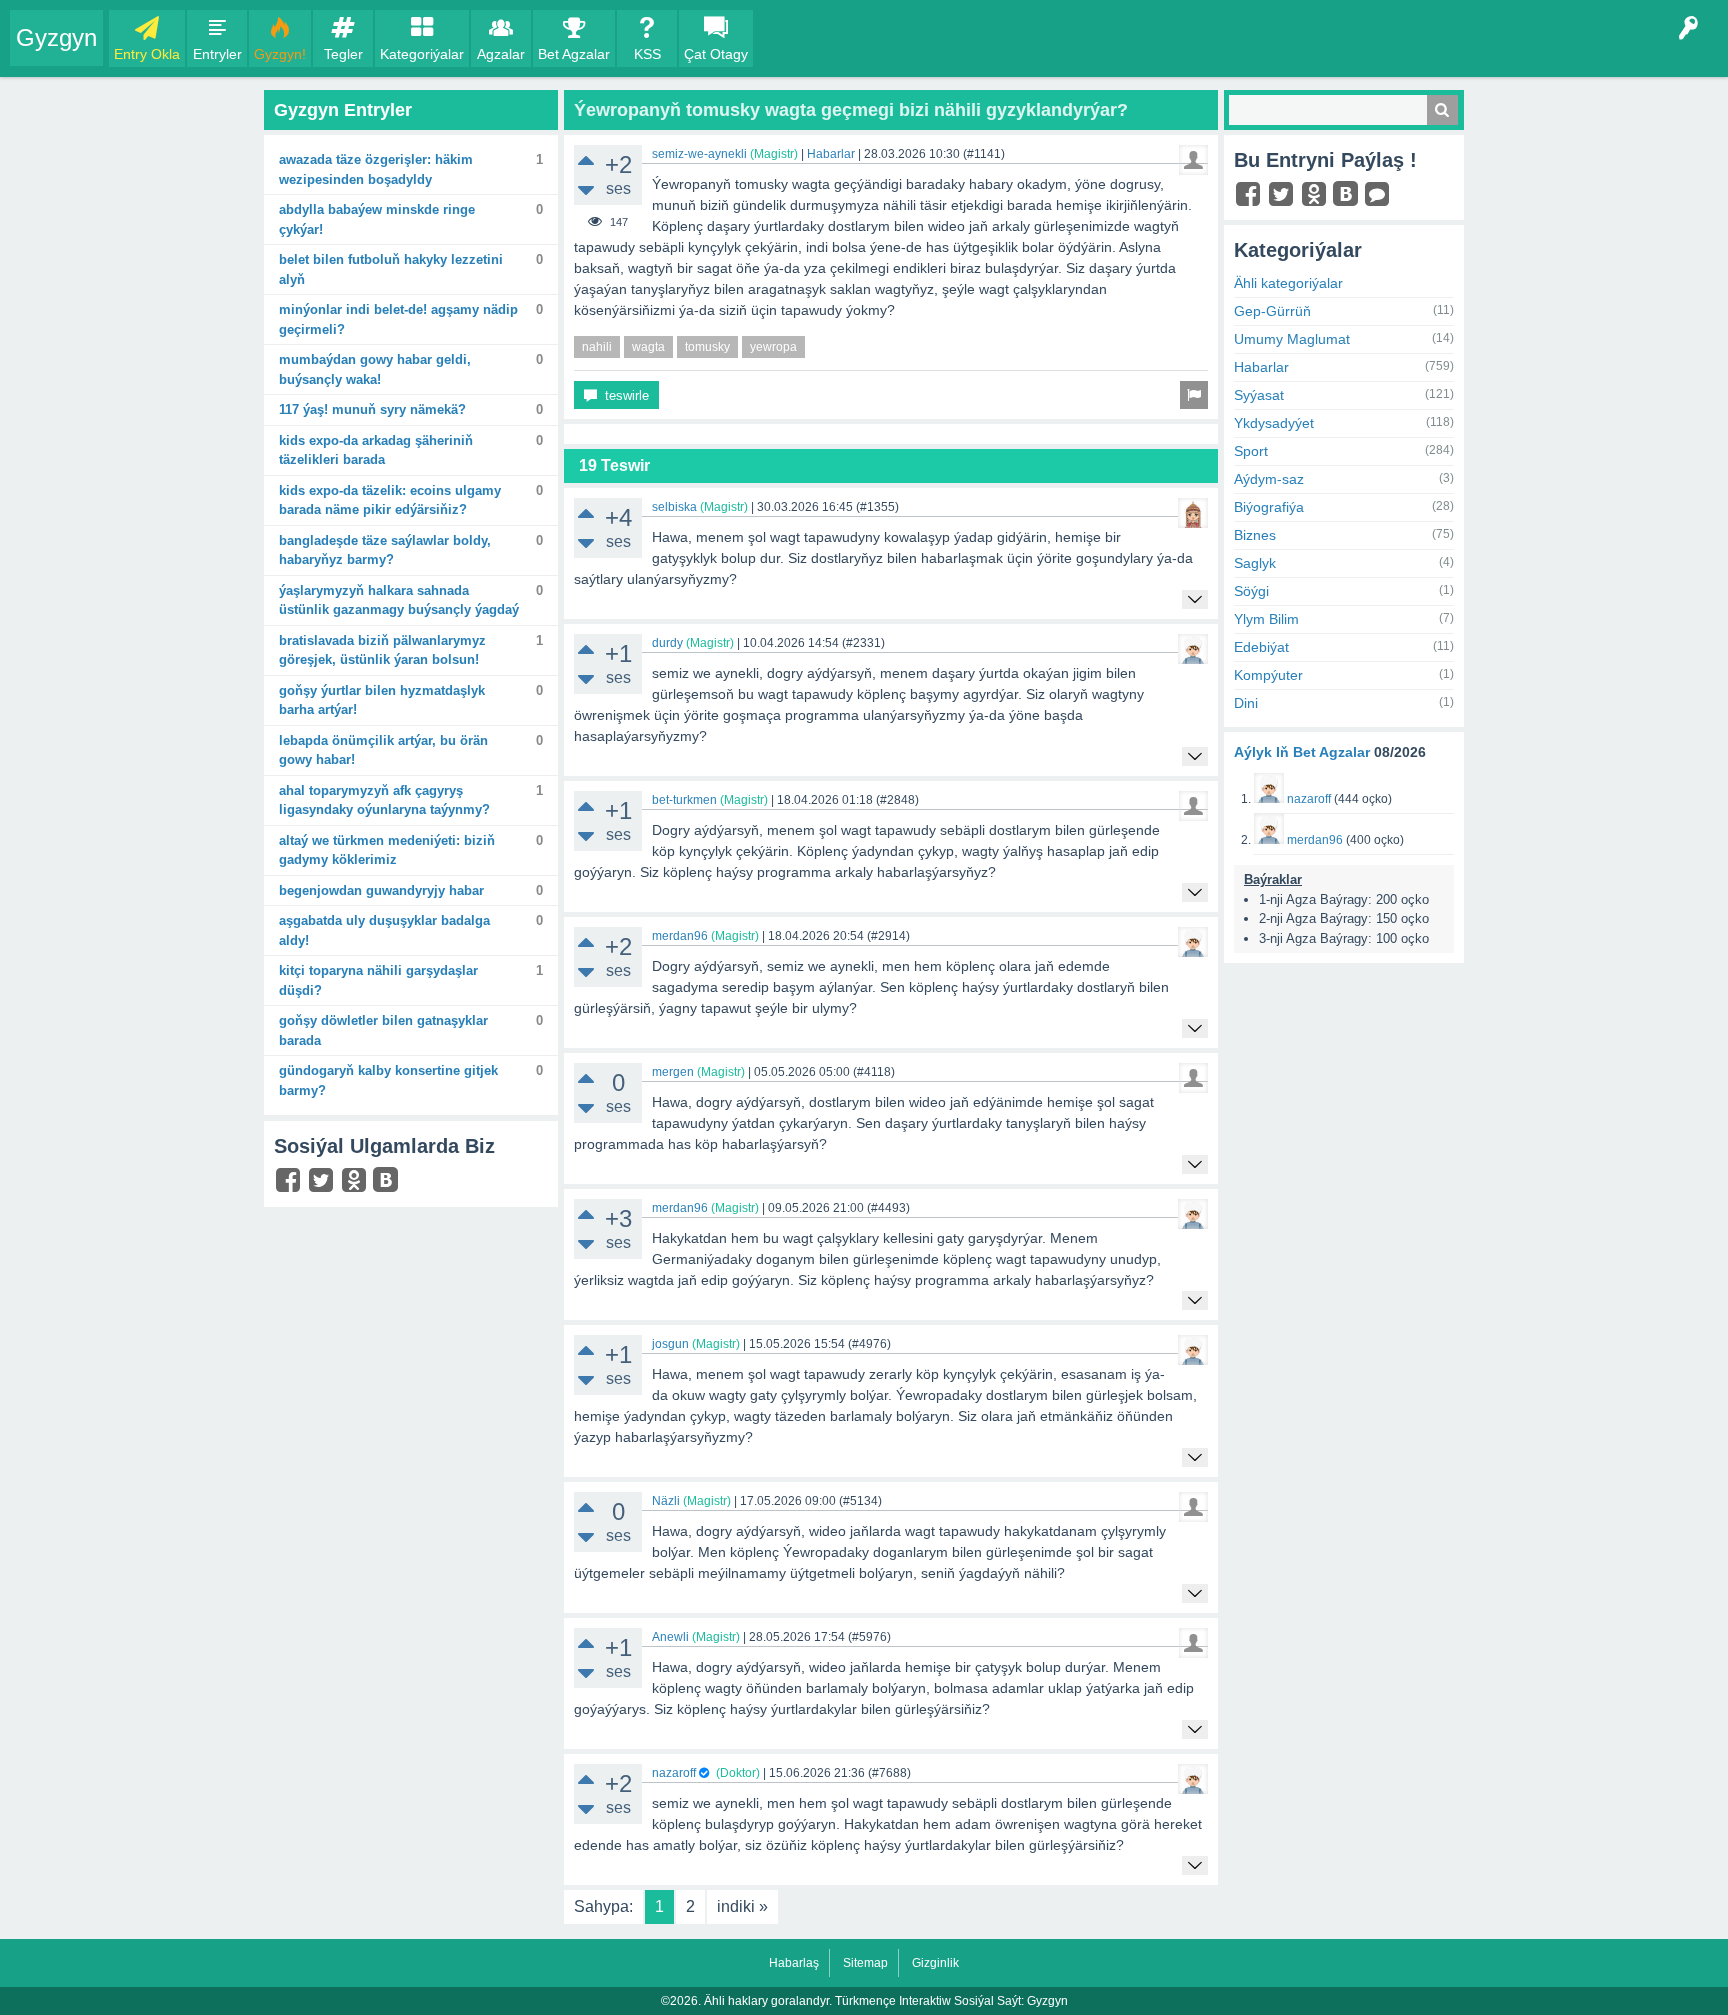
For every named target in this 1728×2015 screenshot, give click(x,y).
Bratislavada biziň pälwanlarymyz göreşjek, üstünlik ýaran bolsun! (382, 650)
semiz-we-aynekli (699, 154)
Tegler (343, 54)
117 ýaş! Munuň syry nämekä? (372, 409)
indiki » (742, 1906)
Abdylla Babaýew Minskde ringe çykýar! (377, 219)
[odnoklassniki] (356, 1184)
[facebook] (290, 1184)
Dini (1246, 703)
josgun (670, 1344)
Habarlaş (794, 1963)
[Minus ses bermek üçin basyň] (586, 190)
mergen (673, 1072)
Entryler (217, 54)
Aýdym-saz (1269, 479)
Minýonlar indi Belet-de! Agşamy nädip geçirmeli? (398, 319)
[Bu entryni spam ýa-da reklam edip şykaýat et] (1194, 395)
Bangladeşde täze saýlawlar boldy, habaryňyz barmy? (385, 550)
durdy (667, 643)
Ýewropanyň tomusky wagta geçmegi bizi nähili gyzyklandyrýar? (851, 110)
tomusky (707, 347)
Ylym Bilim (1266, 619)
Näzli (666, 1501)
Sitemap (865, 1963)
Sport (1251, 451)
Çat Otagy (716, 54)
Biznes (1255, 535)
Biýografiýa (1269, 507)
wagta (648, 347)
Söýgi (1251, 591)
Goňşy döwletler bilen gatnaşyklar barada (383, 1030)
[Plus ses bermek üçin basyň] (586, 159)
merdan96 (680, 936)
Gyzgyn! (280, 54)
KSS (647, 54)
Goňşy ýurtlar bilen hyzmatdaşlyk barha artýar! (382, 700)
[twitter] (323, 1184)
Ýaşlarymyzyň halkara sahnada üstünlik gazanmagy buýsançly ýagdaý (399, 600)
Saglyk (1255, 563)
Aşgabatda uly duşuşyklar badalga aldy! (384, 930)
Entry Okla (147, 54)
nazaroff (674, 1773)
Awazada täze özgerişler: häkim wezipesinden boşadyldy (376, 169)
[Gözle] (1442, 110)
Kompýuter (1268, 675)
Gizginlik (935, 1963)
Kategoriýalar (422, 54)
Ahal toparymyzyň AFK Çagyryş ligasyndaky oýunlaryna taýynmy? (384, 800)
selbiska (674, 507)
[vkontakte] (388, 1182)
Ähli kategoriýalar (1288, 283)
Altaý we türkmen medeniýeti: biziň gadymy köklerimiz (387, 850)
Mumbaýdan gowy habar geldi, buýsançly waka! (375, 369)
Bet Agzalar (574, 54)
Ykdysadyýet (1274, 423)
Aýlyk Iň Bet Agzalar (1302, 752)
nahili (597, 347)
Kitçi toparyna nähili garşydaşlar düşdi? (378, 980)
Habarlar (831, 154)
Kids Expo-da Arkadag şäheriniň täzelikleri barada (376, 450)
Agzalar (501, 54)
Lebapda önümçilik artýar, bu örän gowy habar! (383, 750)
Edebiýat (1261, 647)
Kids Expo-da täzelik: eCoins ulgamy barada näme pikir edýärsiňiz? (390, 500)
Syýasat (1259, 395)
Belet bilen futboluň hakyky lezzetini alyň (391, 269)
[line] (1379, 199)
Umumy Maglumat (1292, 339)
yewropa (773, 347)
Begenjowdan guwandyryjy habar (381, 890)
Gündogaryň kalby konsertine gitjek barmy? (388, 1080)
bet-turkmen (684, 800)
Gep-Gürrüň (1272, 311)
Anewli (670, 1637)
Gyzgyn (56, 37)
